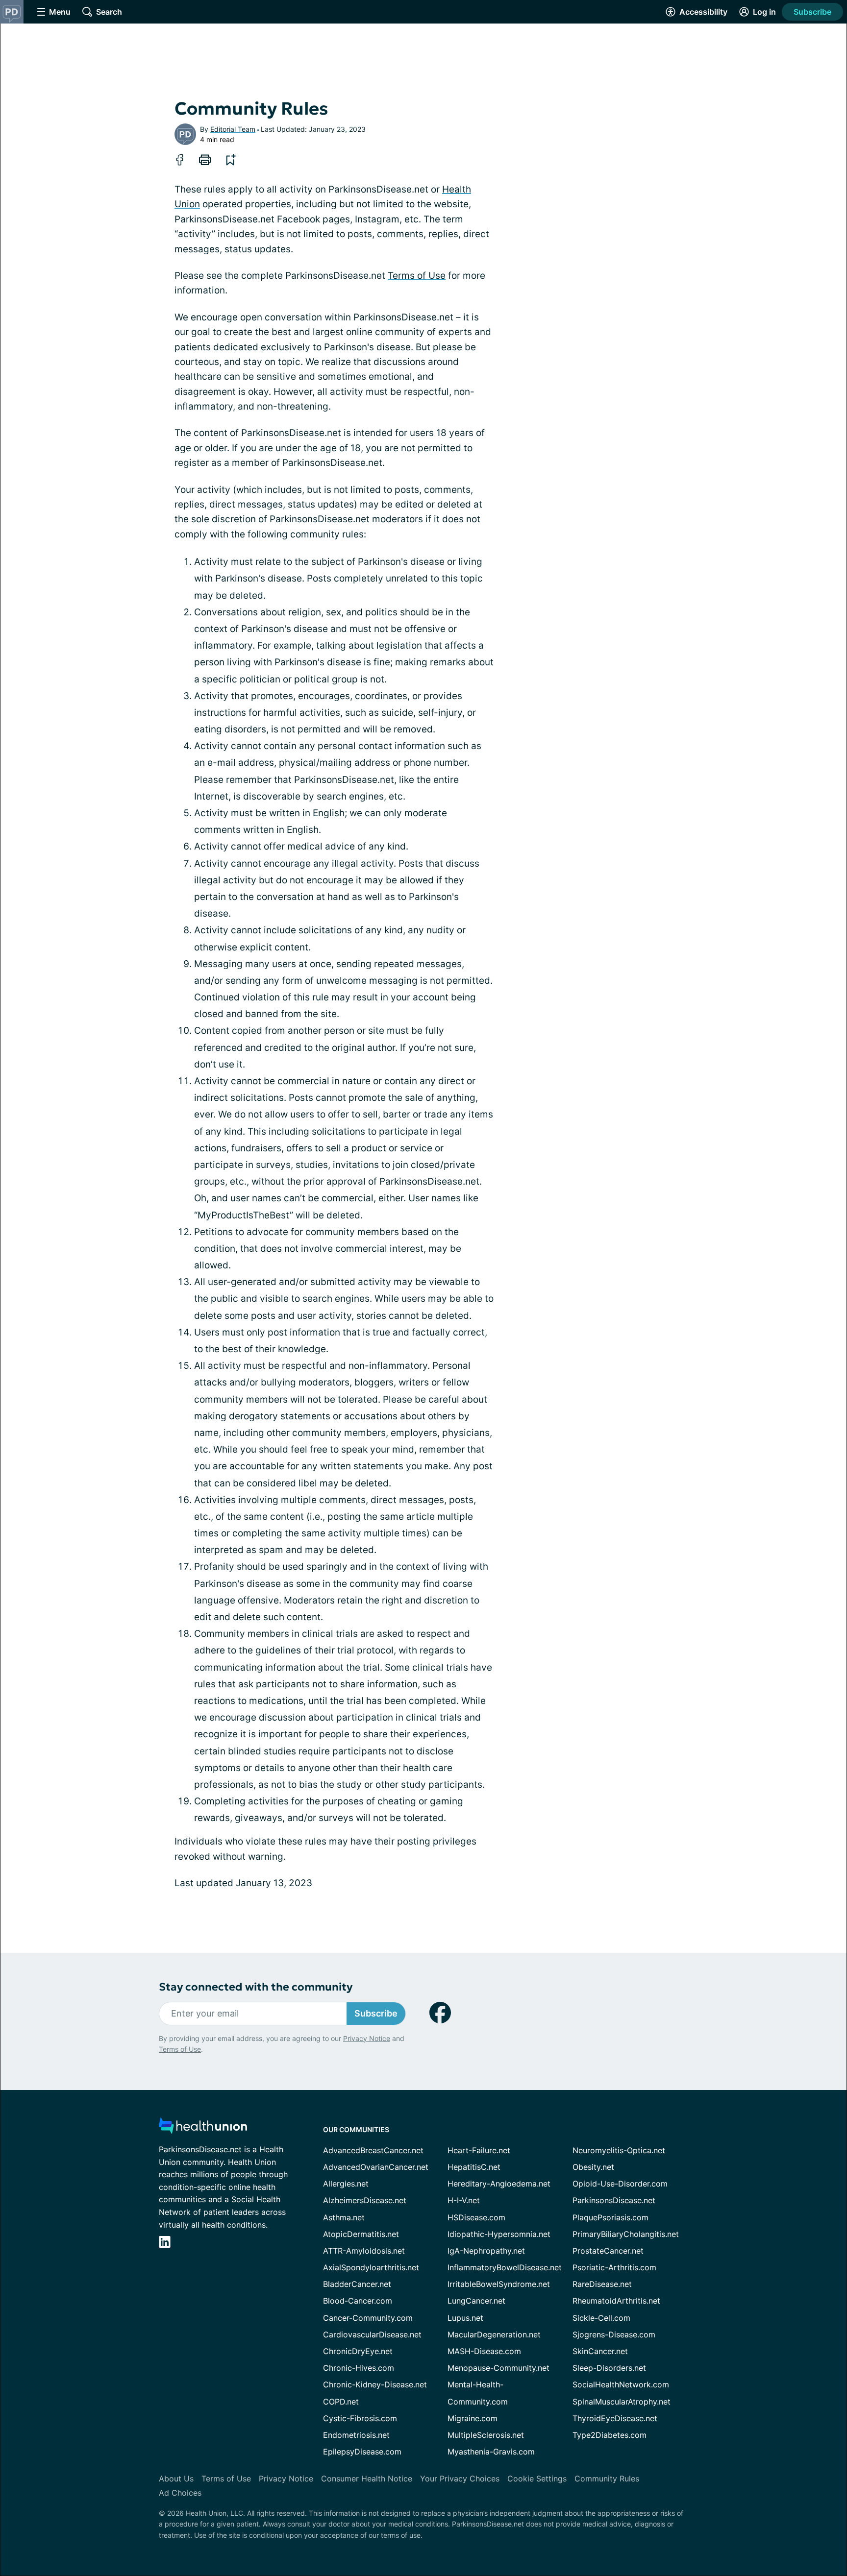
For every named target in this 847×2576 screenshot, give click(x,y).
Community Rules (607, 2479)
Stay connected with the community (256, 1987)
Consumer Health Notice (367, 2479)
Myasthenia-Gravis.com (491, 2452)
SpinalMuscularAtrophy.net (622, 2402)
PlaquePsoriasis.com (610, 2217)
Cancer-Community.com (368, 2318)
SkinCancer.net (600, 2351)
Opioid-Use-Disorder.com (620, 2184)
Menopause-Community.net (498, 2368)
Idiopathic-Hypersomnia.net (499, 2234)
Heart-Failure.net (479, 2150)
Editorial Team (233, 129)
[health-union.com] (203, 2128)
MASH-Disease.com (484, 2351)
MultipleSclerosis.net (486, 2435)
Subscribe (812, 12)
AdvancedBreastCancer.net (373, 2150)
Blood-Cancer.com (358, 2301)
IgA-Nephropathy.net (486, 2251)
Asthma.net (344, 2217)
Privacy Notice (367, 2038)
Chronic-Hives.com (359, 2368)
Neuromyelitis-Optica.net (619, 2150)
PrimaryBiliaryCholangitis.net (626, 2234)
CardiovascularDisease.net (372, 2334)
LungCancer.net (476, 2301)
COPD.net (341, 2402)
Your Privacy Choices (460, 2479)
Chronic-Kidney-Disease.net (375, 2384)
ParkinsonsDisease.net (614, 2200)
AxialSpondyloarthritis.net (371, 2267)
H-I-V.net (464, 2200)
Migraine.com (473, 2418)
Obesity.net (593, 2167)
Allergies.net (346, 2184)
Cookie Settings (537, 2479)
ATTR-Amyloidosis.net (364, 2251)
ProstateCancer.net (608, 2251)
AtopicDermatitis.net (361, 2234)
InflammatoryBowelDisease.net (505, 2267)
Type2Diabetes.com (610, 2435)
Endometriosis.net (356, 2435)
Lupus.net (465, 2318)
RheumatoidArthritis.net (616, 2301)
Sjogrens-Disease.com (614, 2334)
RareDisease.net (602, 2284)
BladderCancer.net (357, 2284)
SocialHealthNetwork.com (621, 2384)
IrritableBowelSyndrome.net (499, 2284)
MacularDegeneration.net (494, 2334)
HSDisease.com (476, 2217)
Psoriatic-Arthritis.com (614, 2267)
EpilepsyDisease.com (362, 2452)
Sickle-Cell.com (601, 2318)
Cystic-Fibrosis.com (360, 2418)
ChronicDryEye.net (358, 2351)
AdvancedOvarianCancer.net (376, 2167)
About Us (176, 2479)
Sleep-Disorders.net (609, 2368)
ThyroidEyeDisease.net (615, 2418)
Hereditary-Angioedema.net (499, 2184)
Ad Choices (180, 2493)
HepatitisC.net (474, 2167)
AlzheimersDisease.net (365, 2200)
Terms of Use (417, 276)
